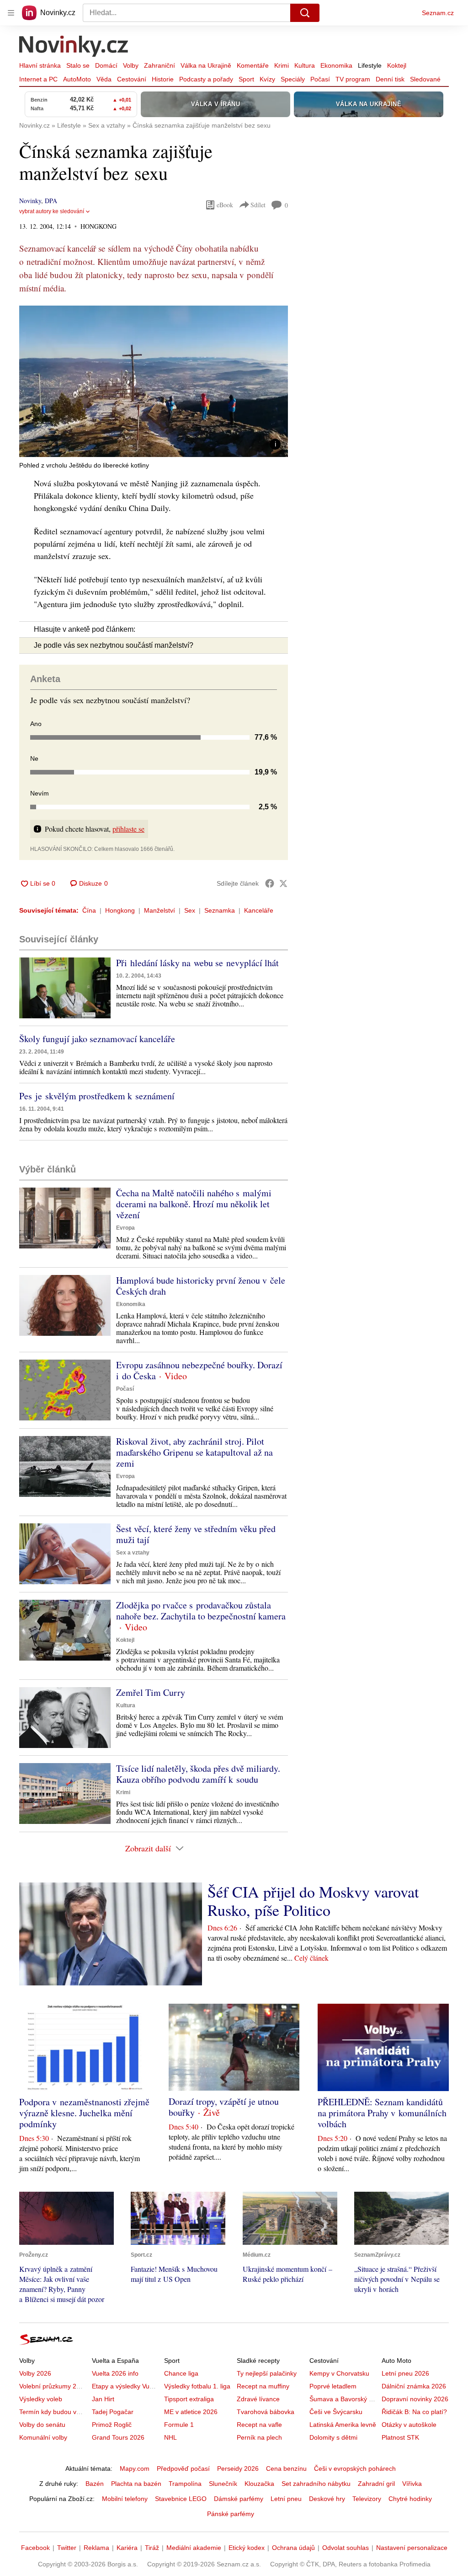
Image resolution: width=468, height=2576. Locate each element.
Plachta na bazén (136, 2484)
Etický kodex (247, 2548)
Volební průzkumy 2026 (53, 2386)
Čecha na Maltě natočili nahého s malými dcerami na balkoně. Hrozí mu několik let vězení (194, 1204)
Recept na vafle (259, 2425)
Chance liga (181, 2373)
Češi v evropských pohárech (355, 2468)
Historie (163, 79)
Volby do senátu (42, 2425)
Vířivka (412, 2484)
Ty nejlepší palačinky (267, 2373)
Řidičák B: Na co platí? (414, 2412)
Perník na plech (259, 2437)
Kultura (305, 65)
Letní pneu (286, 2499)
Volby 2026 (35, 2373)
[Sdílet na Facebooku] (270, 883)
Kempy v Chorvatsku (339, 2373)
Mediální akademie (194, 2548)
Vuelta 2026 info (115, 2373)
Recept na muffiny (263, 2386)
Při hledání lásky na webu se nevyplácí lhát (197, 963)
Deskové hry (327, 2499)
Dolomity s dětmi (333, 2437)
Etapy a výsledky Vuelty (126, 2386)
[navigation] (11, 13)
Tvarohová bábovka (266, 2412)
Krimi (282, 65)
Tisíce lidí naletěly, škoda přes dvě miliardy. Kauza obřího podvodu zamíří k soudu (198, 1774)
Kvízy (267, 79)
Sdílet (258, 205)
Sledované (425, 79)
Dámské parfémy (239, 2499)
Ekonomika (336, 65)
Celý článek (311, 1958)
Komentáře (253, 65)
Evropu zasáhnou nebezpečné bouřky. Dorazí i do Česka (199, 1370)
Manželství (160, 910)
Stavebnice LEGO (181, 2499)
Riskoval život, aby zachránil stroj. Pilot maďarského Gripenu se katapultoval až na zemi (194, 1452)
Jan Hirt (103, 2399)
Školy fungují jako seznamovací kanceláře (97, 1039)
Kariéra (127, 2548)
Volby (131, 65)
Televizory (367, 2499)
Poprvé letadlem (333, 2386)
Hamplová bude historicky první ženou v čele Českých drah (201, 1286)
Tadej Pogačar (113, 2412)
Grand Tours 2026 (118, 2437)
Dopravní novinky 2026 (415, 2399)
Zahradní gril (376, 2484)
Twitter (67, 2548)
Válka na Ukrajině (206, 65)
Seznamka (220, 910)
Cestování (132, 79)
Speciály (293, 79)
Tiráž (152, 2548)
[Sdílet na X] (283, 883)
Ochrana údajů (293, 2548)
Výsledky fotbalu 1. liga (197, 2386)
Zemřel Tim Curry (151, 1692)
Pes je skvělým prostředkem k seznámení (97, 1096)
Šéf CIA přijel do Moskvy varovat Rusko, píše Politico (313, 1901)
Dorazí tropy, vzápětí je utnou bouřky (224, 2107)
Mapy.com (135, 2468)
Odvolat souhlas (346, 2548)
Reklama (96, 2548)
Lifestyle (370, 65)
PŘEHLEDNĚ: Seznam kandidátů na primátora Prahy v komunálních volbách (382, 2113)
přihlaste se (128, 829)
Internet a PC (38, 79)
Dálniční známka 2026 (414, 2386)
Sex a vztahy (133, 1553)
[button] (154, 381)
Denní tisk (390, 79)
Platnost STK (400, 2437)
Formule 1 (179, 2425)
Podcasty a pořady (206, 79)
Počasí (320, 79)
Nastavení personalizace (412, 2548)
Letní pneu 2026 (405, 2373)
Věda (104, 79)
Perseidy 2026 (238, 2468)
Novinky (30, 201)
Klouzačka (259, 2484)
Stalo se (78, 65)
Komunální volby (43, 2437)
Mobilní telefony (125, 2499)
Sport (246, 79)
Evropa (125, 1228)
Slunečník (223, 2484)
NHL (170, 2437)
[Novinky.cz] (74, 47)
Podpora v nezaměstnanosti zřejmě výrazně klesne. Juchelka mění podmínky (84, 2113)
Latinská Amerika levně (343, 2425)
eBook (225, 205)
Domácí (106, 65)
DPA (51, 201)
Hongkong (120, 910)
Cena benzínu (286, 2468)
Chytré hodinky (410, 2499)
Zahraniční (160, 65)
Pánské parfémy (231, 2514)
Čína (89, 910)
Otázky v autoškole (409, 2425)
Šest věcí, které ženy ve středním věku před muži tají (196, 1534)
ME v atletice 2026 (191, 2412)
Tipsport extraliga (189, 2399)
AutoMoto (77, 79)
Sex (190, 910)
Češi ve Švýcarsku (336, 2412)
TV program (353, 79)
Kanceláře (259, 910)
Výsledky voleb (41, 2399)
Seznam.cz (438, 13)
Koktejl (397, 65)
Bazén (95, 2484)
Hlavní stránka (40, 65)
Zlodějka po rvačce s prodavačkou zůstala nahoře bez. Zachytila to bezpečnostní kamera (201, 1611)
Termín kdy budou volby (54, 2412)
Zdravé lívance (258, 2399)
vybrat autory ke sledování (52, 211)
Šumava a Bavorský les (343, 2399)
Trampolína (185, 2484)
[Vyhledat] (305, 13)
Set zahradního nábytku (316, 2484)
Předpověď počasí (183, 2468)
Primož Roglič (112, 2425)
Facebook (35, 2548)
